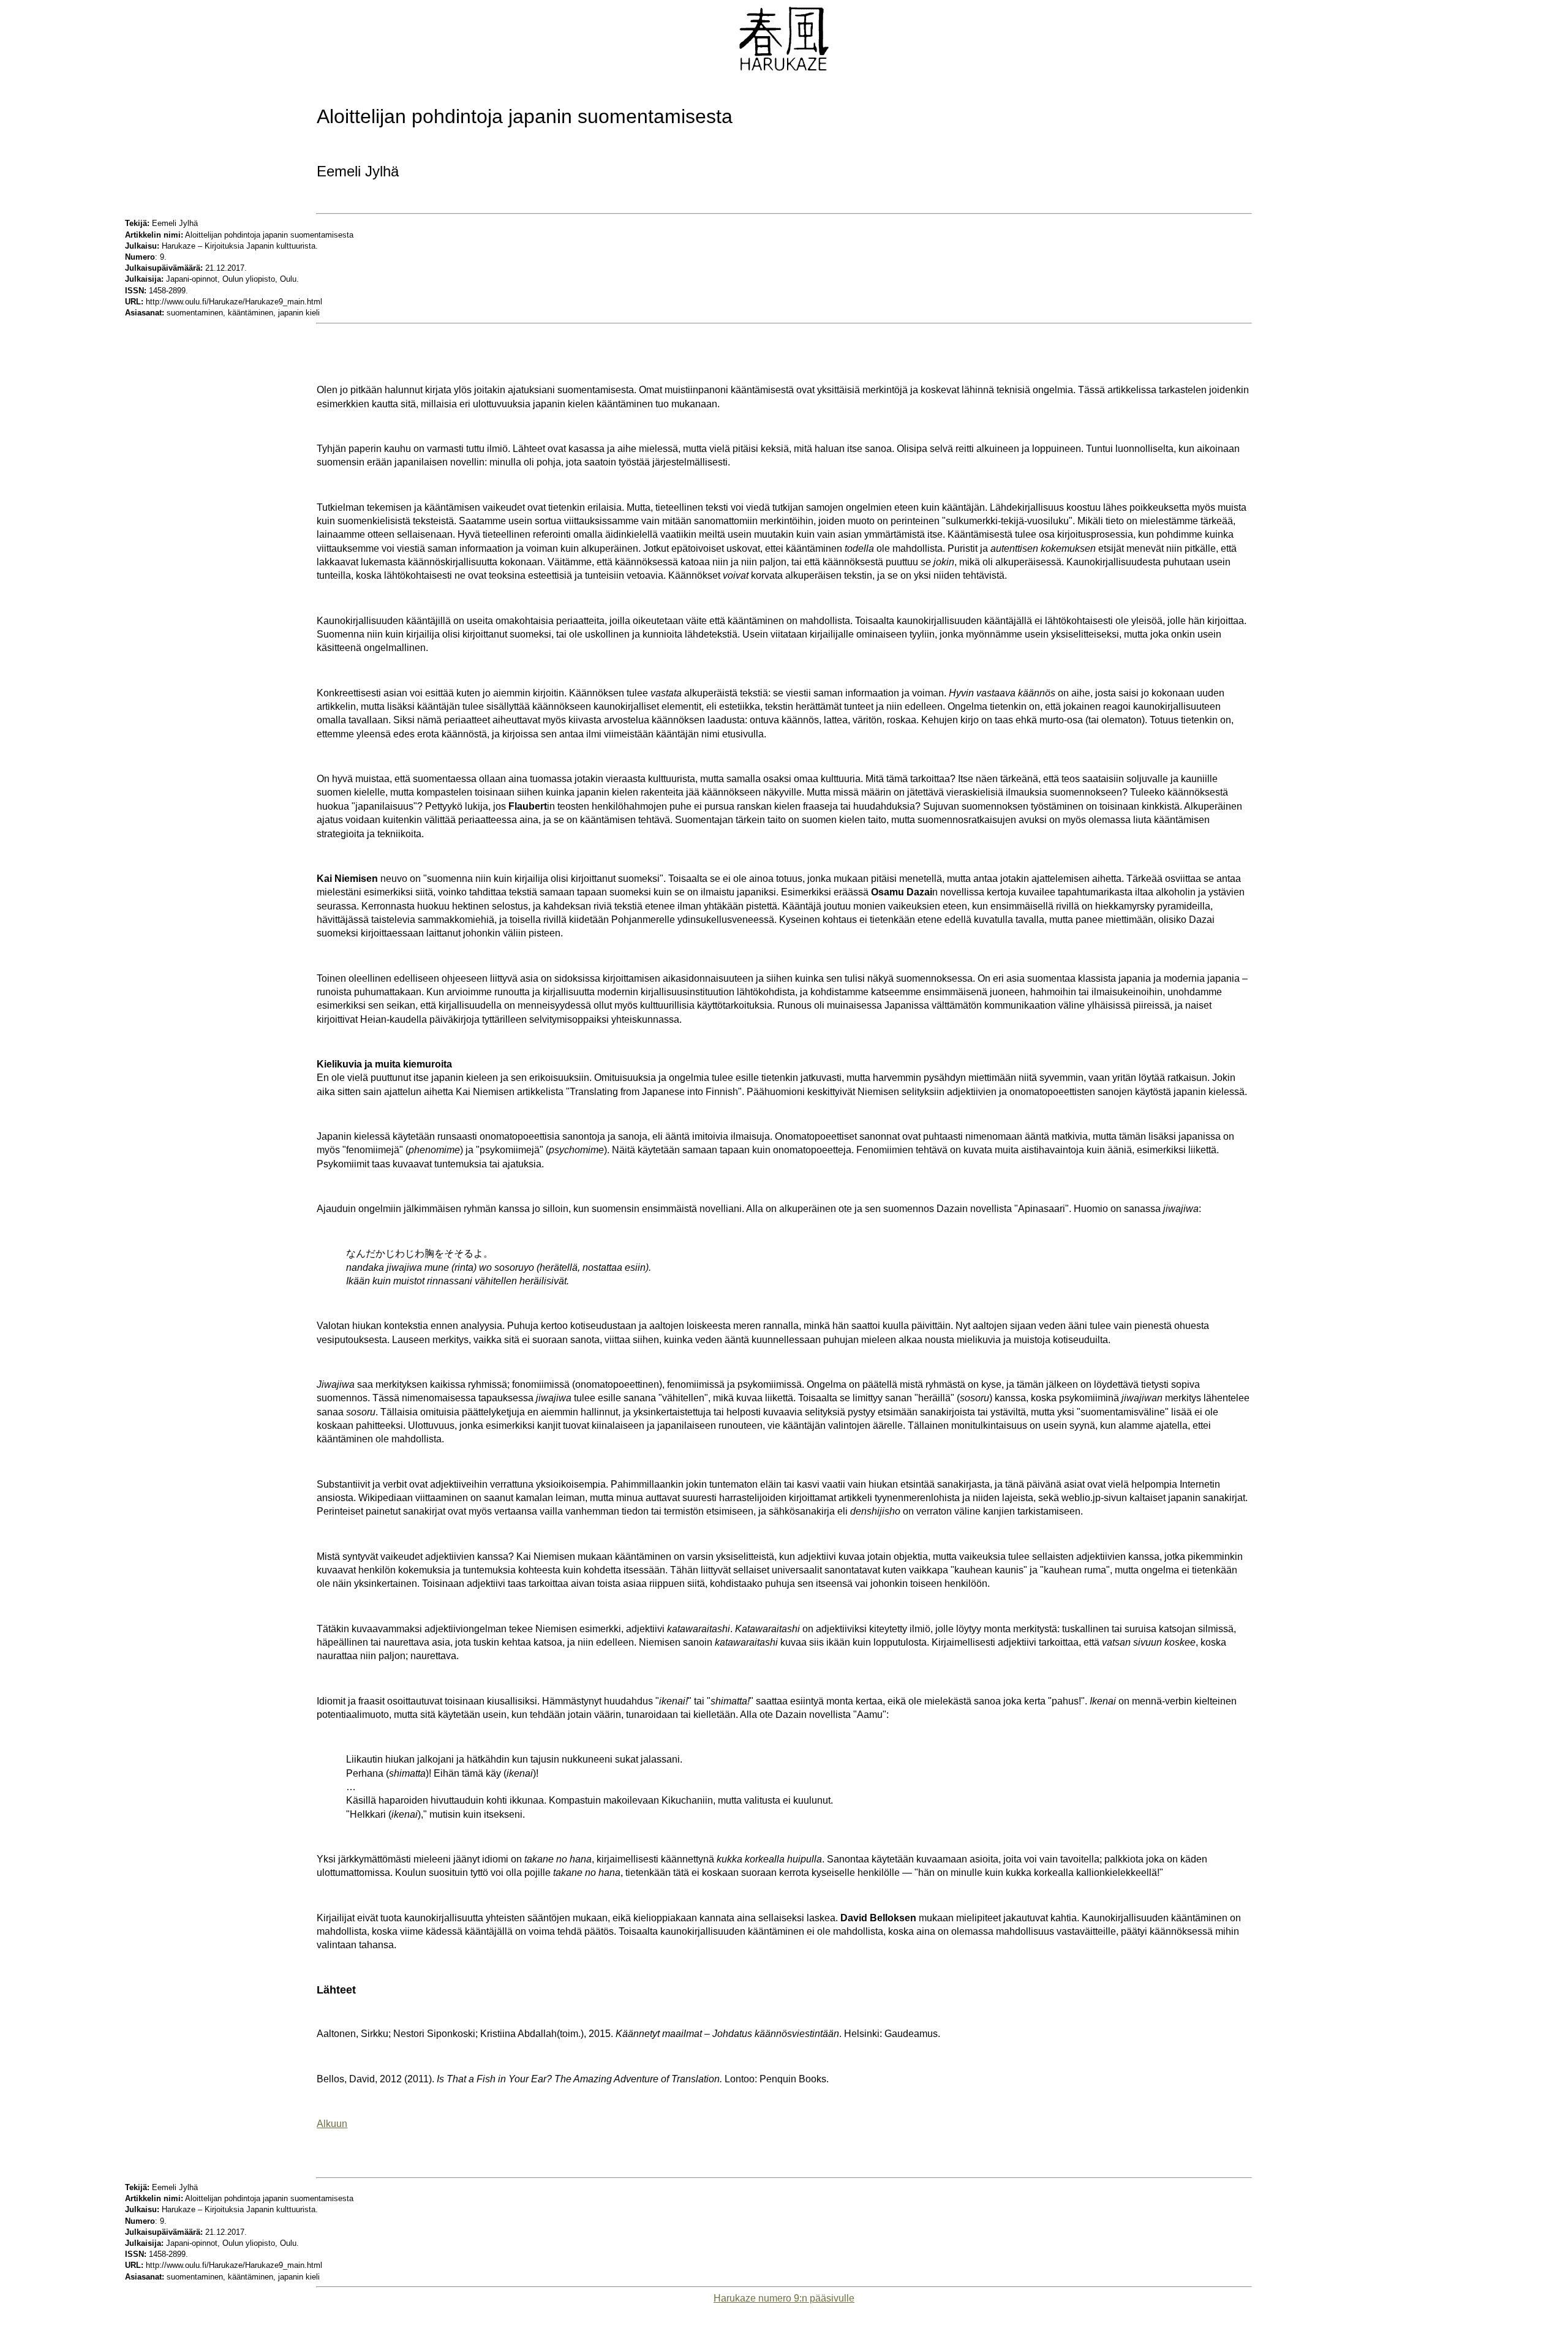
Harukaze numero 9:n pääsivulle (784, 2298)
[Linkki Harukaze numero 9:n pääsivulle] (784, 68)
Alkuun (332, 2124)
